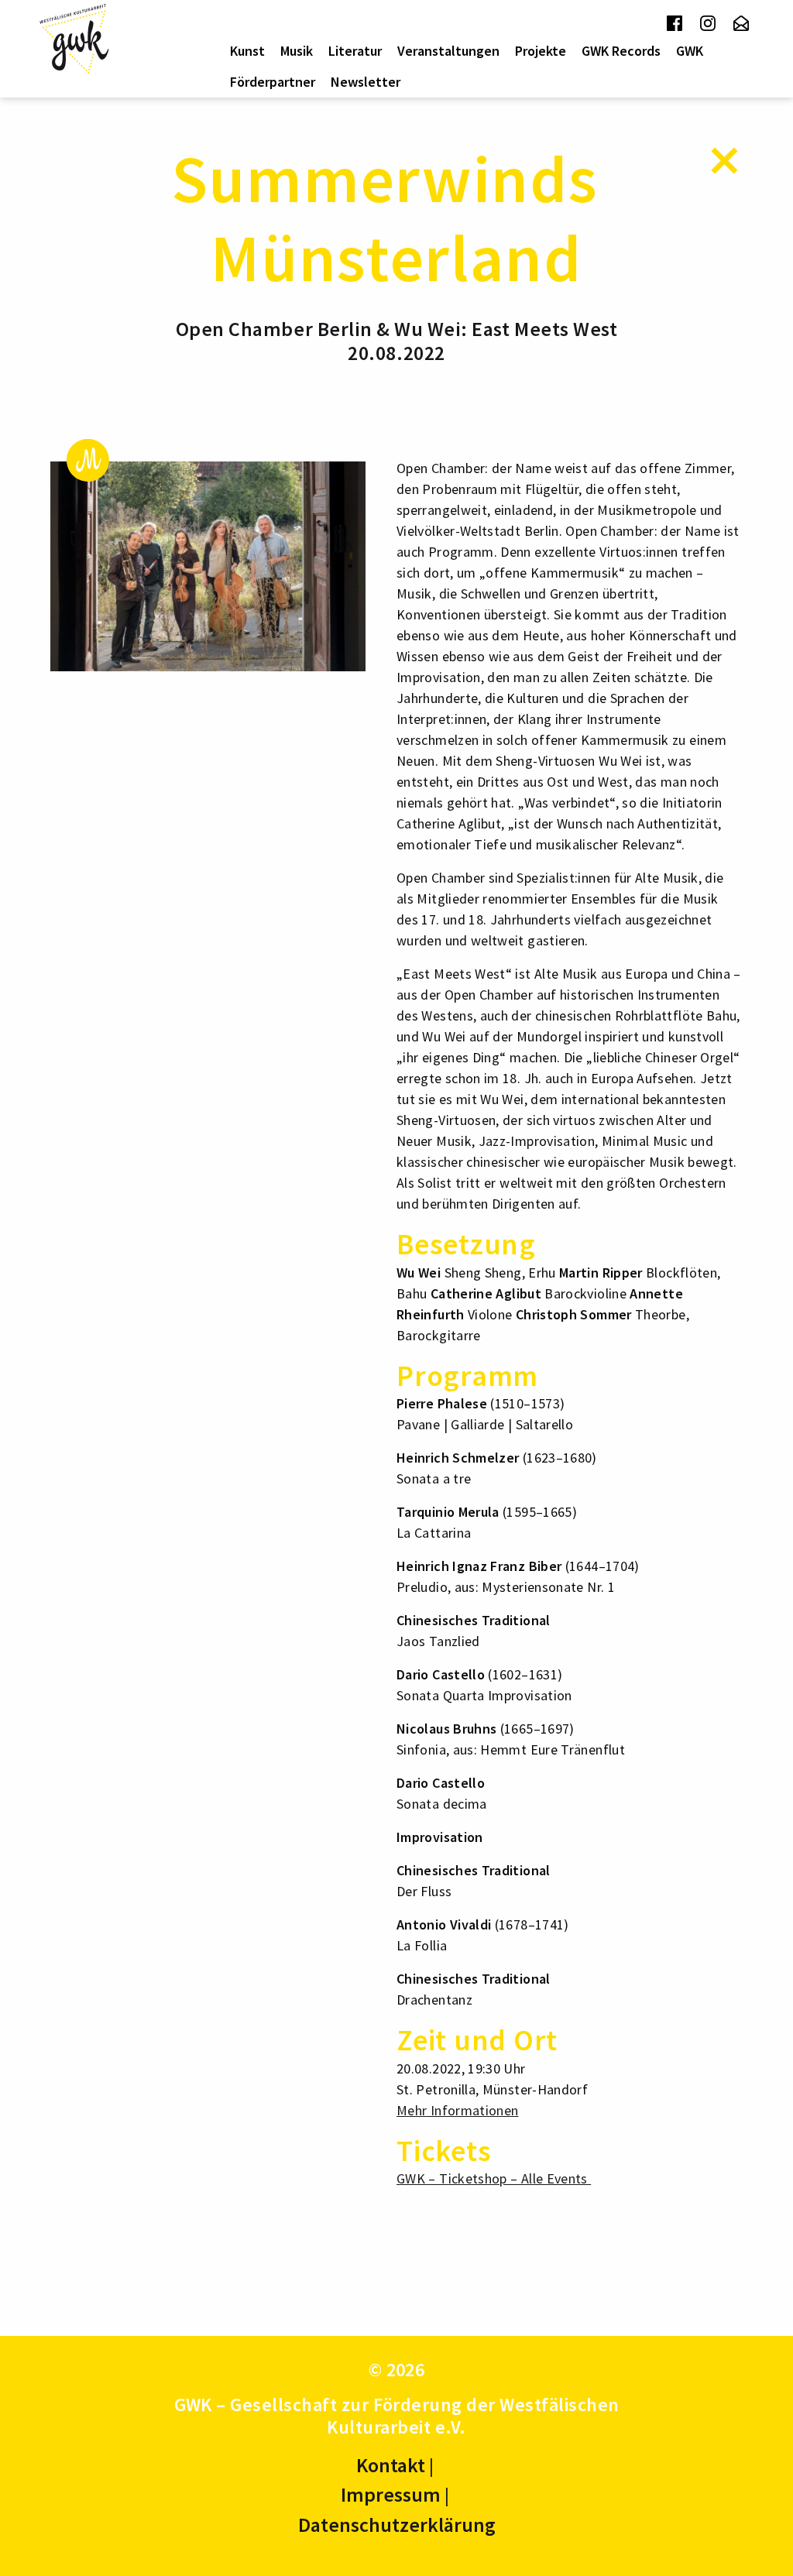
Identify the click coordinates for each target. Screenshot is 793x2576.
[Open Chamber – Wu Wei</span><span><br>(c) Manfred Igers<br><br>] (208, 565)
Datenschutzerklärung (397, 2525)
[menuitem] (247, 51)
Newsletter (366, 82)
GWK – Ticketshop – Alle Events (494, 2178)
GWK (690, 51)
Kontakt (391, 2465)
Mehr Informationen (457, 2110)
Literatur (355, 51)
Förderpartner (273, 82)
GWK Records (621, 51)
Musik (297, 51)
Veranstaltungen (448, 51)
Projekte (541, 51)
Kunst (247, 51)
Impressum (391, 2494)
